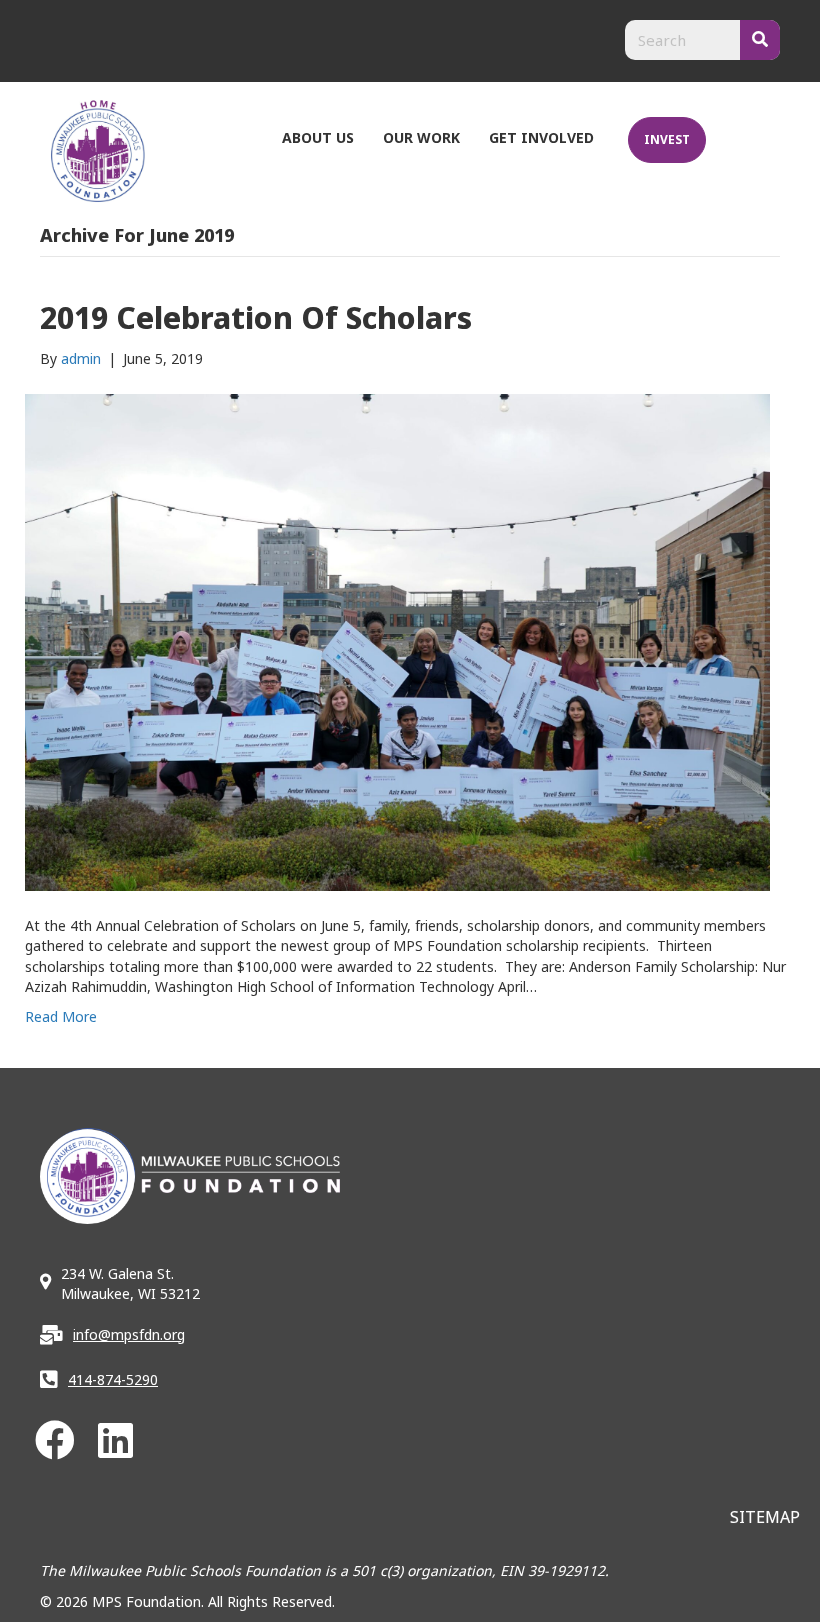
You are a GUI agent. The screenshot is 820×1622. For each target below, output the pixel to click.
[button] (55, 1440)
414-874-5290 (113, 1379)
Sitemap (765, 1517)
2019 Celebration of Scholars (256, 317)
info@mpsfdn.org (129, 1334)
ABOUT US (318, 137)
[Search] (760, 40)
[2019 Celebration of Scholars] (397, 641)
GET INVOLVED (541, 137)
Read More (61, 1016)
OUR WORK (421, 137)
